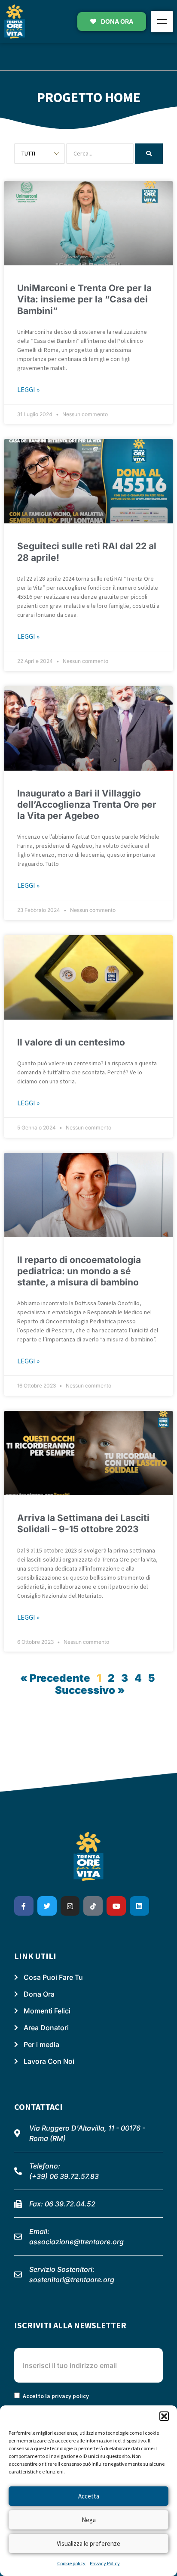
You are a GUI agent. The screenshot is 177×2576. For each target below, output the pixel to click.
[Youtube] (116, 1906)
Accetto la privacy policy (56, 2396)
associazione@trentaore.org (76, 2242)
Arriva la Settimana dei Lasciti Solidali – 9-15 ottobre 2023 (83, 1523)
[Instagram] (70, 1906)
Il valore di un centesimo (71, 1042)
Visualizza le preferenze (88, 2543)
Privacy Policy (105, 2563)
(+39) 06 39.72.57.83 (64, 2176)
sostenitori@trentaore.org (72, 2280)
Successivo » (90, 1690)
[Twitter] (47, 1906)
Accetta (89, 2496)
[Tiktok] (93, 1906)
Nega (89, 2520)
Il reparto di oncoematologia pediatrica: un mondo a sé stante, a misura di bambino (79, 1271)
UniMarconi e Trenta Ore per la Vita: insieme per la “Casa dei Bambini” (84, 299)
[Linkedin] (139, 1906)
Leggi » (28, 389)
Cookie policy (71, 2563)
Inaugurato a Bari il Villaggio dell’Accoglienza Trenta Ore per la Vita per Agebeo (87, 805)
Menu (162, 22)
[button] (164, 2416)
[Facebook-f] (24, 1906)
